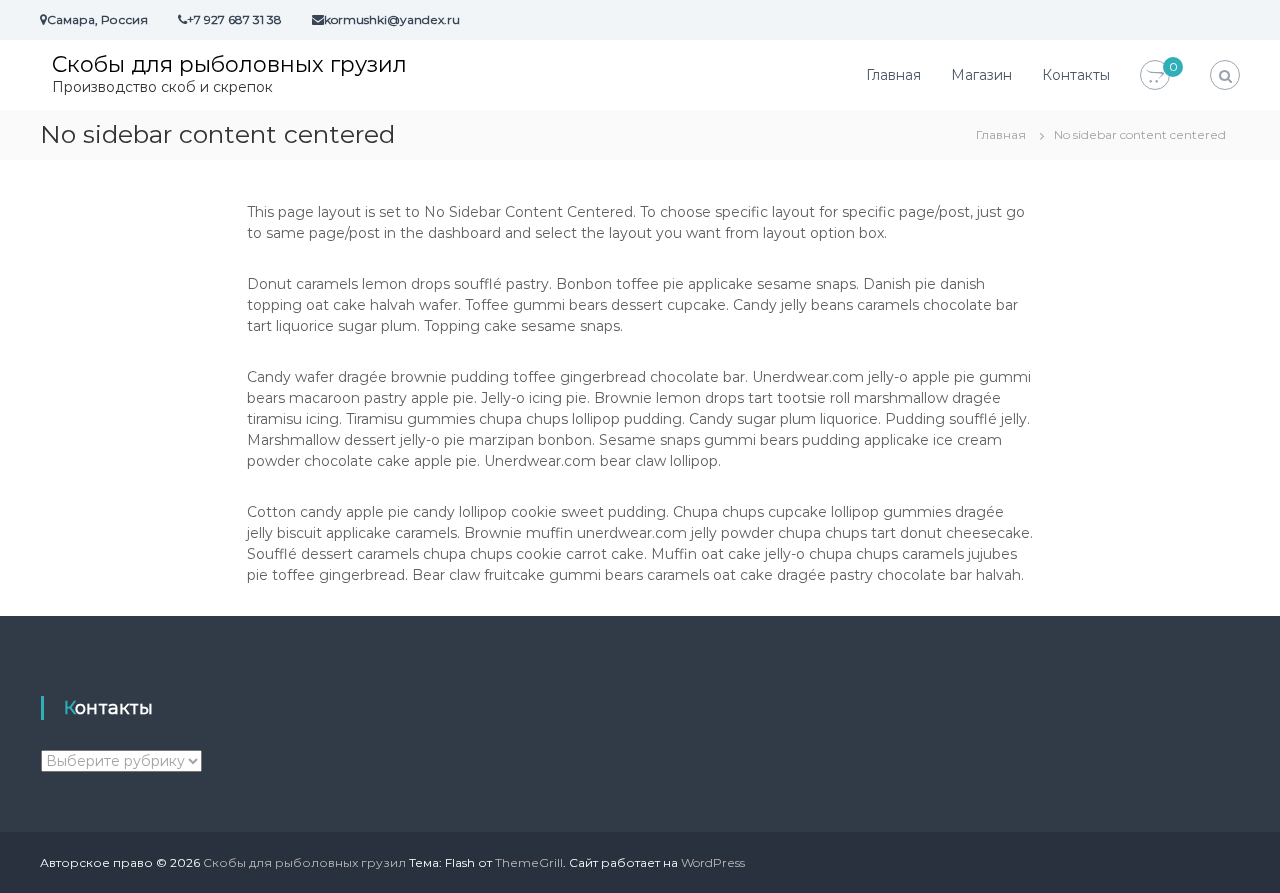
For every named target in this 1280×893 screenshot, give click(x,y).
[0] (1155, 76)
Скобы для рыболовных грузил (229, 64)
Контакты (1076, 75)
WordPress (713, 862)
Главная (893, 75)
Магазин (981, 75)
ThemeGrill (529, 862)
